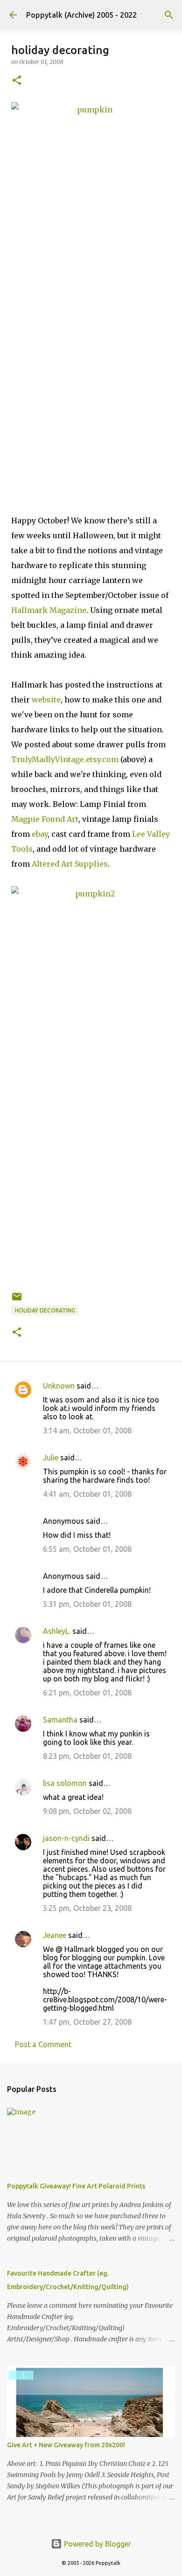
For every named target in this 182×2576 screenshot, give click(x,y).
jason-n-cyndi (66, 1838)
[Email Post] (17, 1300)
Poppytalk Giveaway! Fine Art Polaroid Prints (76, 2186)
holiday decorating (45, 1310)
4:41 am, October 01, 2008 (87, 1494)
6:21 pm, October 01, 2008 (87, 1693)
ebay (40, 834)
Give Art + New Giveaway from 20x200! (66, 2445)
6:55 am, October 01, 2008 (87, 1549)
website (46, 700)
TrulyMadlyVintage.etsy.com (65, 759)
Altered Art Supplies (70, 864)
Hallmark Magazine (49, 610)
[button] (17, 81)
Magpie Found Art (45, 819)
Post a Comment (43, 2044)
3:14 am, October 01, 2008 (87, 1430)
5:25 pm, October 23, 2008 (87, 1908)
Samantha (60, 1720)
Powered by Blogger (97, 2544)
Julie (51, 1458)
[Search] (169, 15)
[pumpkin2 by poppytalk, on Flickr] (91, 1086)
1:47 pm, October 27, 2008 (87, 2022)
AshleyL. (57, 1631)
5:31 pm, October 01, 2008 (87, 1604)
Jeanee (55, 1935)
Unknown (59, 1386)
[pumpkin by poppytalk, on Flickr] (91, 305)
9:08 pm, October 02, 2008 (87, 1811)
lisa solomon (65, 1783)
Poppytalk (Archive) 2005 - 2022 (81, 15)
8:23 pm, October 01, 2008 (87, 1756)
